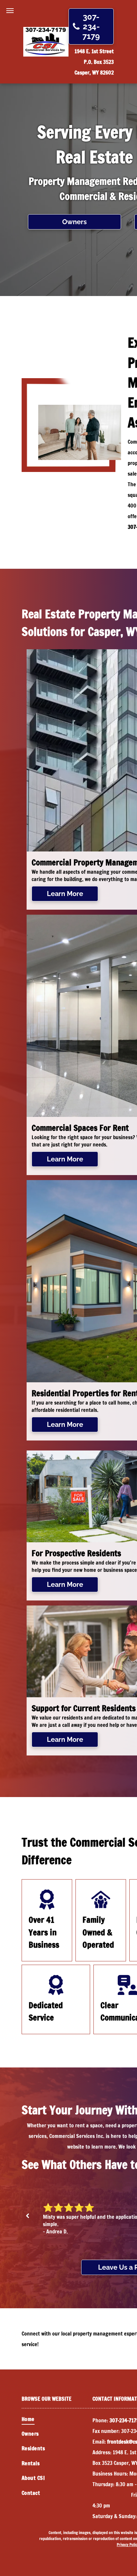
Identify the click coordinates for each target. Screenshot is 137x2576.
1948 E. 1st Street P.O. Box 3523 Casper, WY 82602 (94, 62)
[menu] (10, 11)
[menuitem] (57, 2419)
